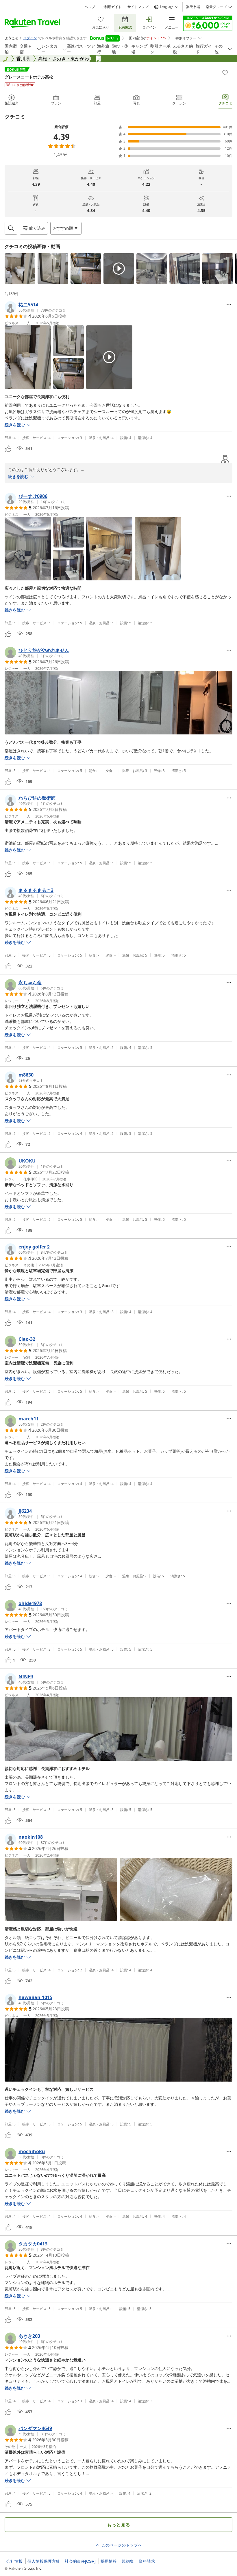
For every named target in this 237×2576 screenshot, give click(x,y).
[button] (20, 269)
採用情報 (109, 2561)
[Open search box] (11, 228)
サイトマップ (138, 7)
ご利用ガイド (111, 7)
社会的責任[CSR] (80, 2561)
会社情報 (14, 2561)
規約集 (128, 2561)
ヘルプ (90, 7)
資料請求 (147, 2561)
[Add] (225, 73)
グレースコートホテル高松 (29, 77)
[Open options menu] (229, 305)
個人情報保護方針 (44, 2561)
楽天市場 (193, 7)
